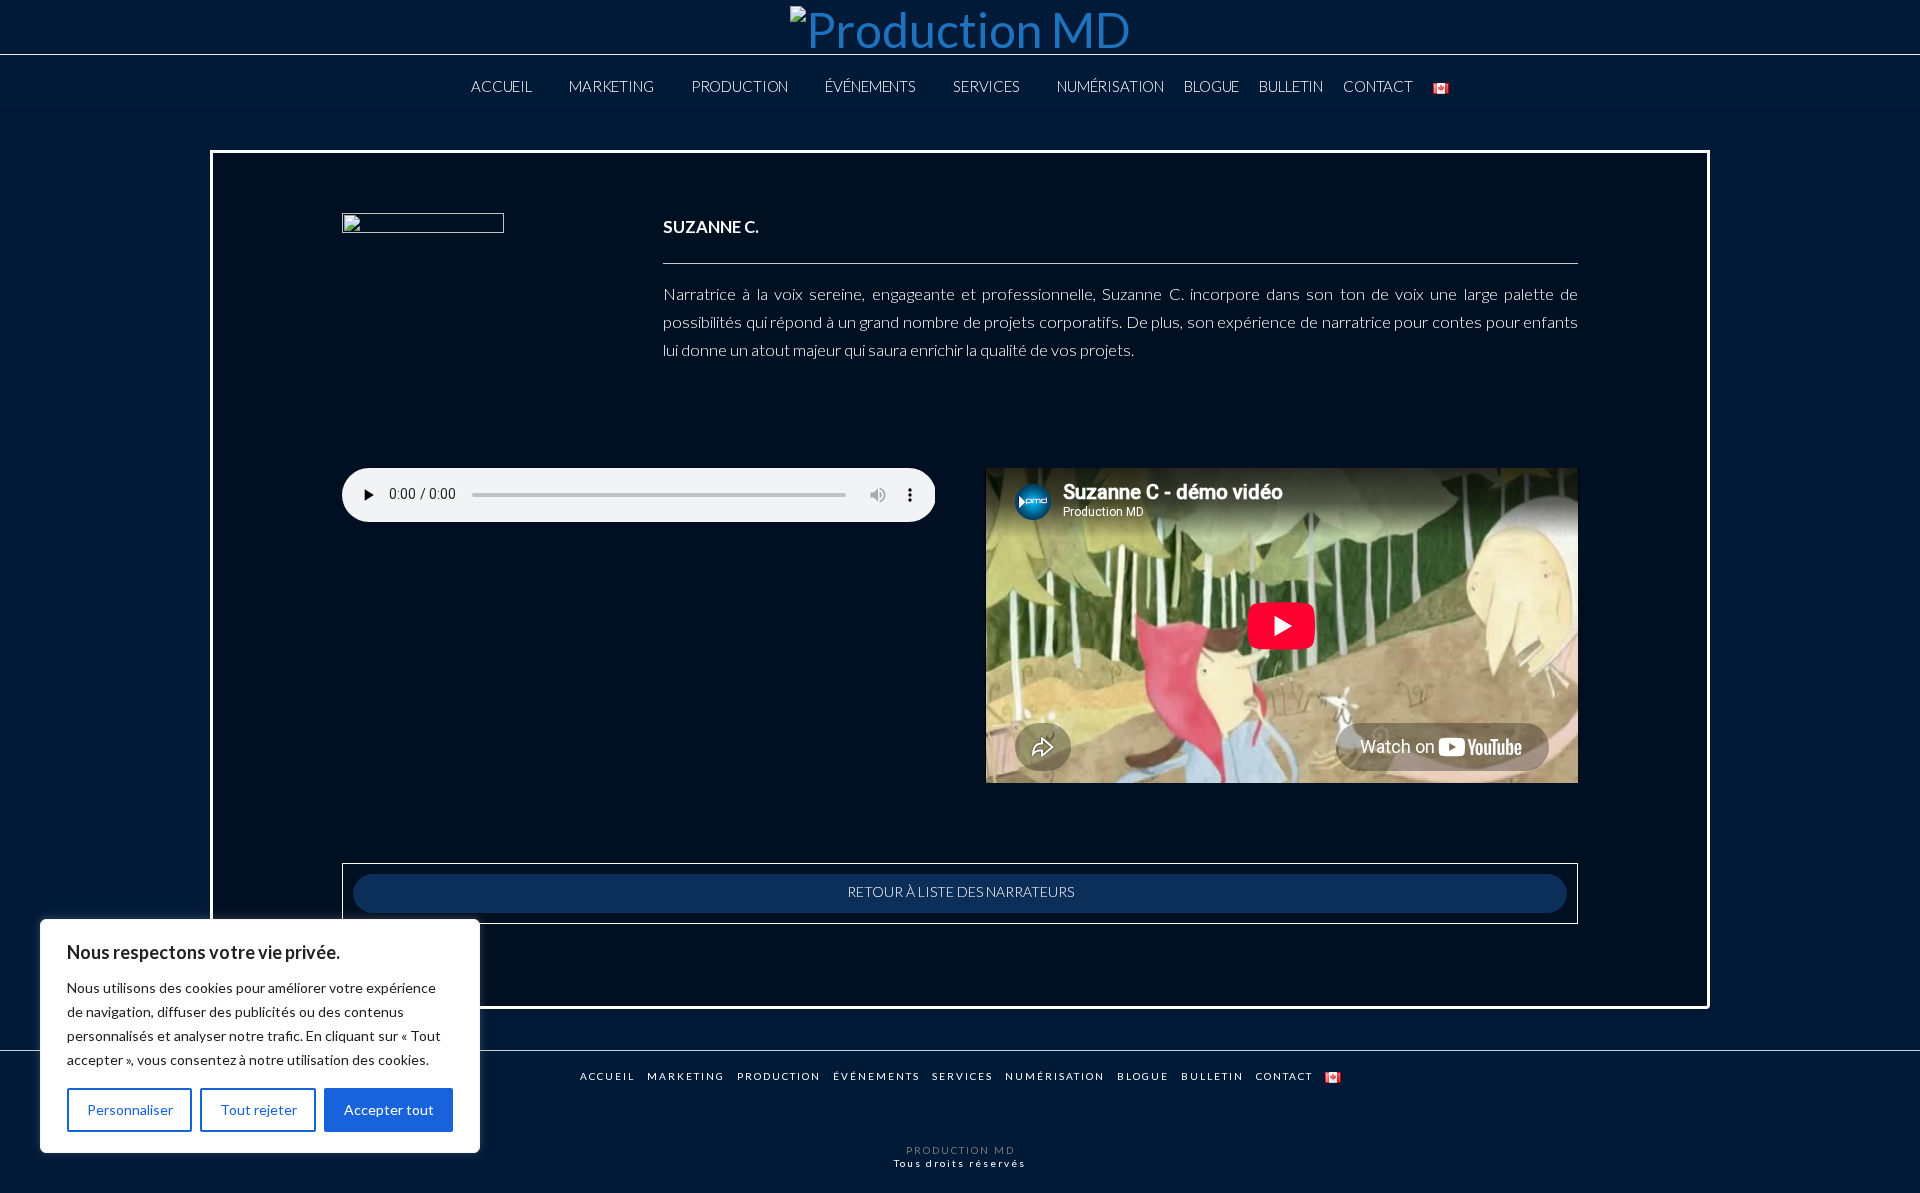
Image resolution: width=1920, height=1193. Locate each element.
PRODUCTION (779, 1076)
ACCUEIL (607, 1076)
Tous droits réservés (960, 1163)
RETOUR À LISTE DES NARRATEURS (960, 891)
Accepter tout (389, 1109)
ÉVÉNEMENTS (876, 1076)
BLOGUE (1143, 1076)
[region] (260, 1036)
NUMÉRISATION (1055, 1076)
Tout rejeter (258, 1109)
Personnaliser (130, 1109)
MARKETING (686, 1076)
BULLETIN (1212, 1076)
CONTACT (1284, 1076)
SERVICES (962, 1076)
